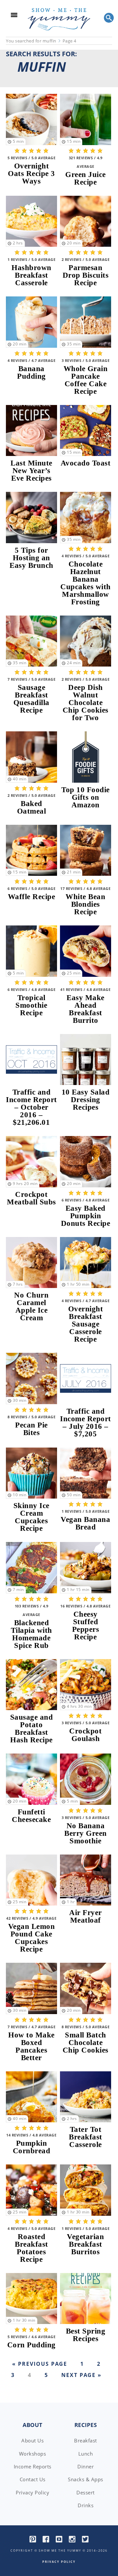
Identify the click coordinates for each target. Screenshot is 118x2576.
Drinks (86, 2505)
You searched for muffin (31, 41)
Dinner (86, 2466)
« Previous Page (40, 2364)
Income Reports (33, 2466)
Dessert (86, 2492)
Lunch (86, 2454)
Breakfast (86, 2440)
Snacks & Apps (86, 2479)
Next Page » (80, 2375)
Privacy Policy (32, 2492)
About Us (32, 2440)
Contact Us (33, 2479)
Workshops (33, 2454)
